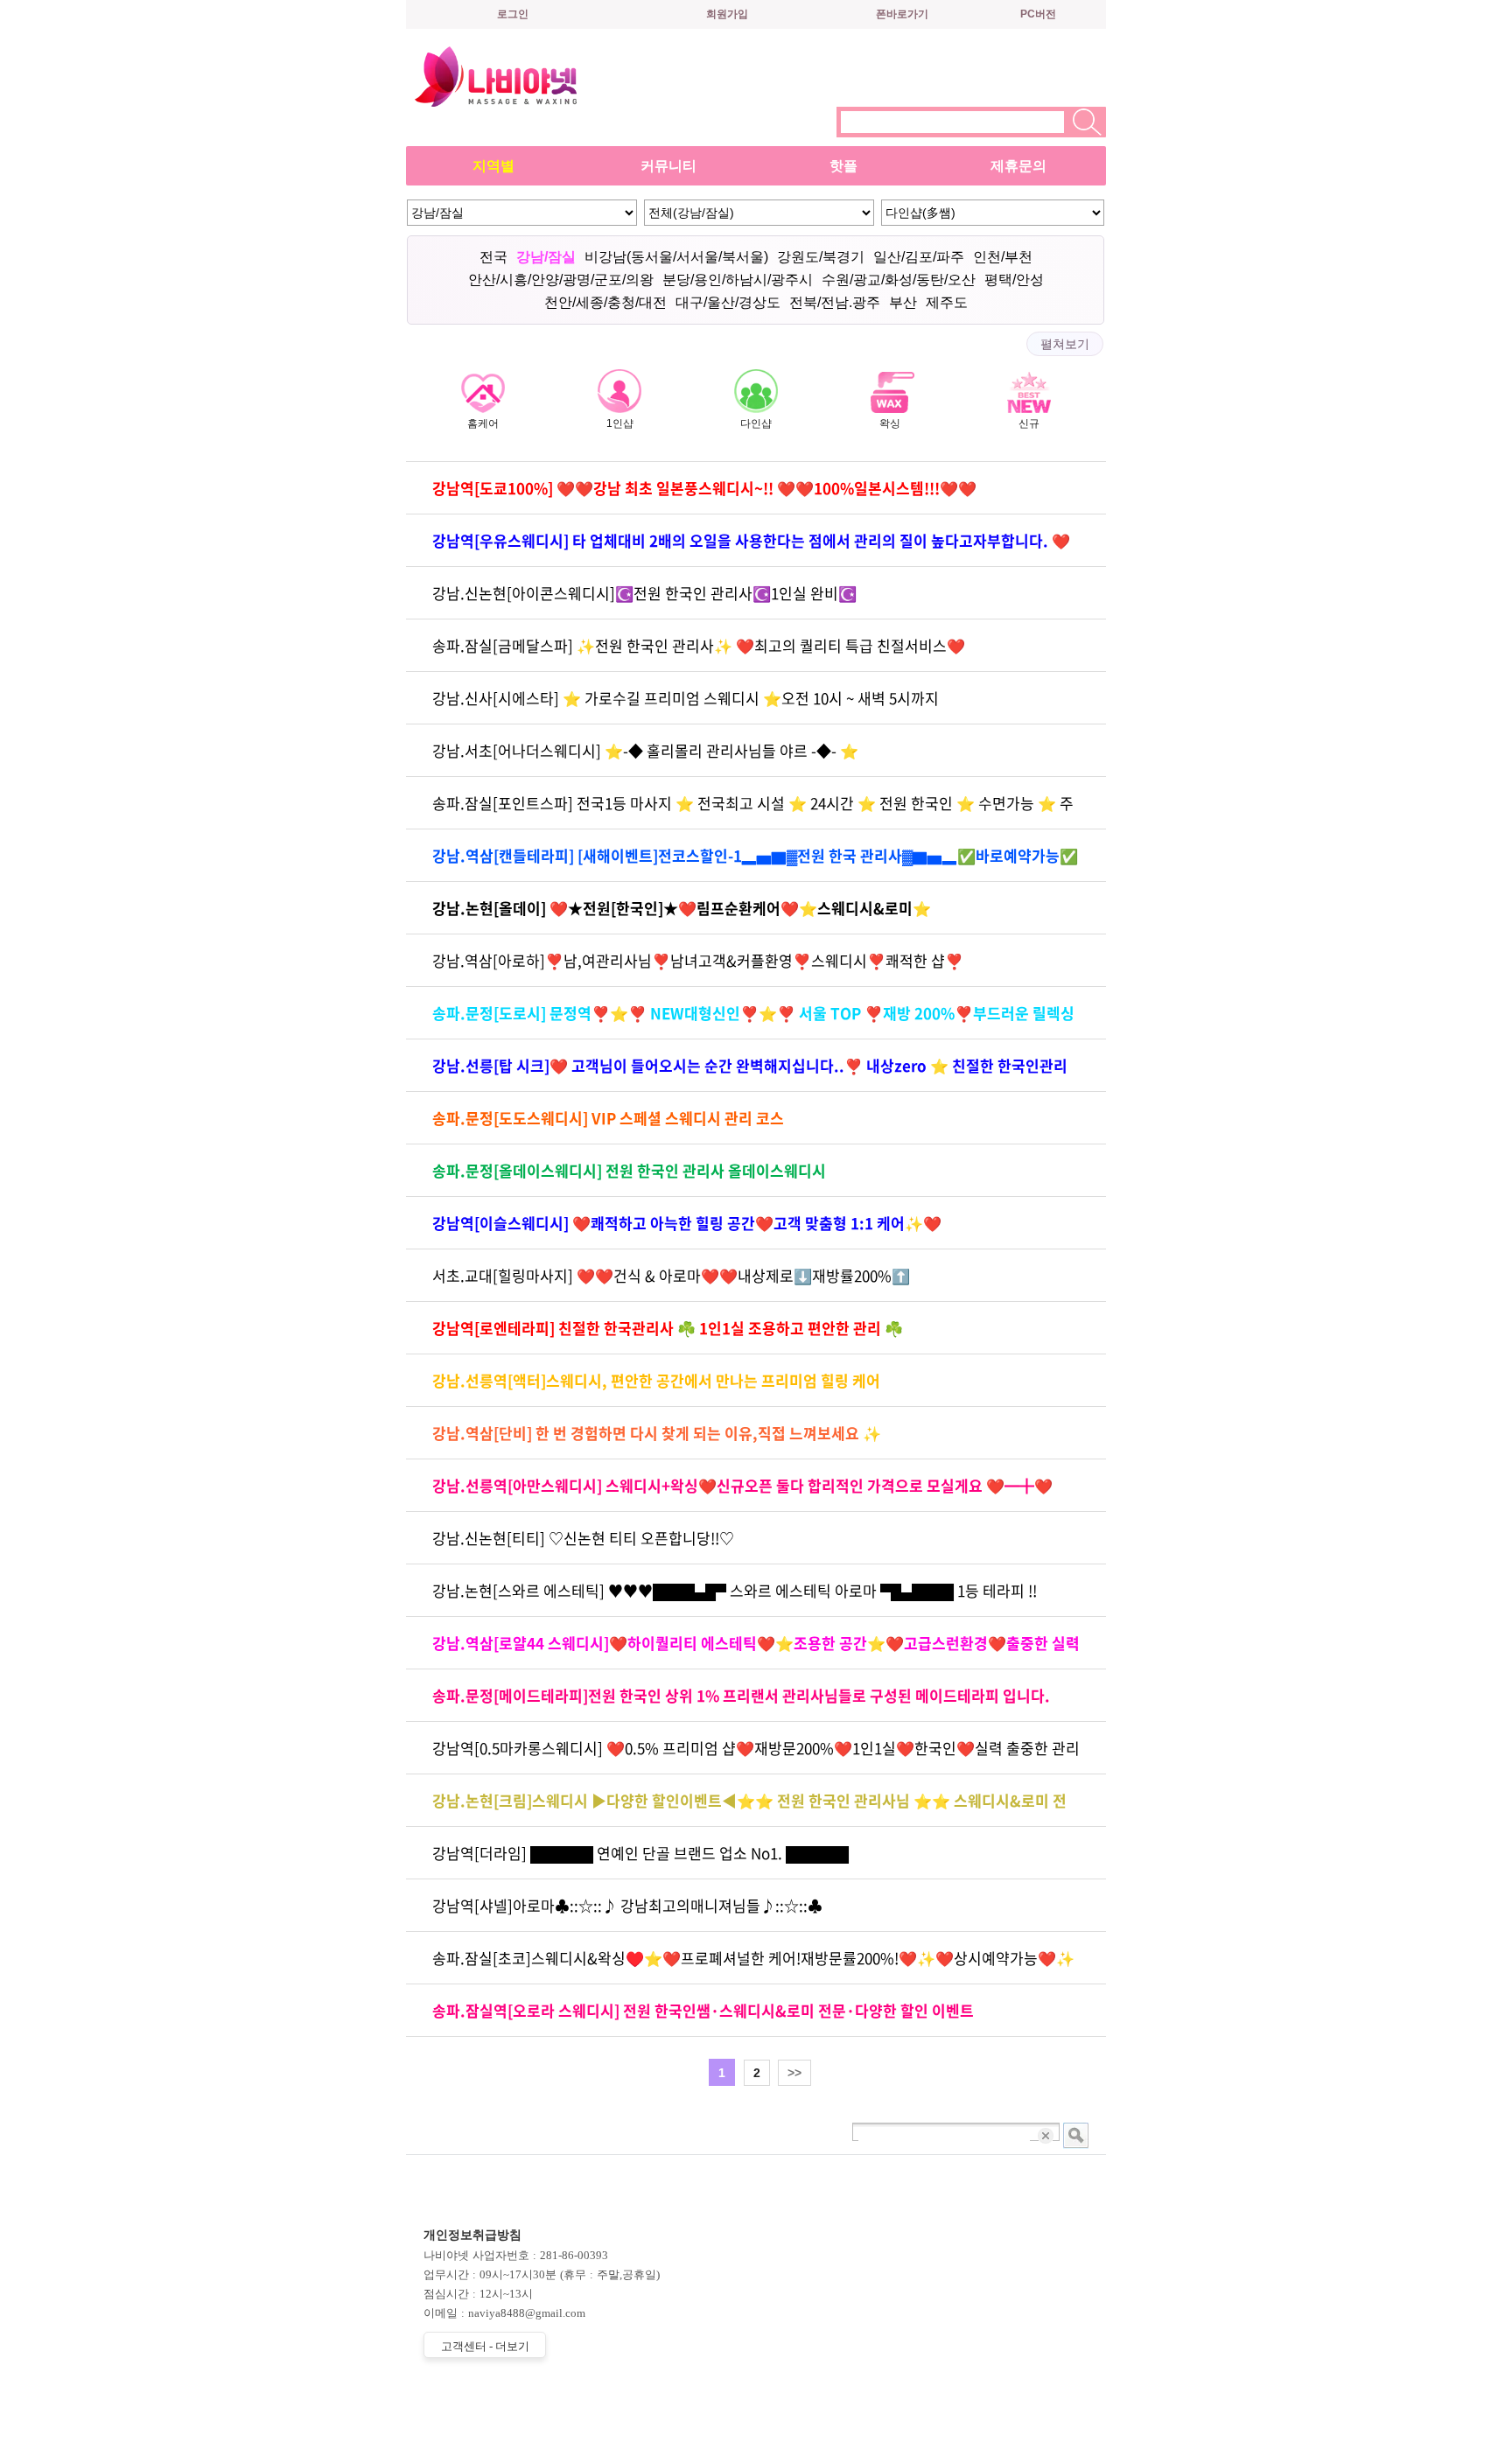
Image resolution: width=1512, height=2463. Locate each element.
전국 (493, 257)
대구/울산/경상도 (728, 302)
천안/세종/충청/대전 (605, 302)
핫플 (843, 166)
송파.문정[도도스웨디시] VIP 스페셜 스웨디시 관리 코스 (608, 1118)
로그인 (513, 14)
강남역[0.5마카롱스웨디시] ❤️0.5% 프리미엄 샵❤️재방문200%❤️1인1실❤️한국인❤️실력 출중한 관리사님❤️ (756, 1756)
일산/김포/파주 (919, 257)
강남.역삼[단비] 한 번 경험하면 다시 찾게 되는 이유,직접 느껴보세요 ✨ (657, 1433)
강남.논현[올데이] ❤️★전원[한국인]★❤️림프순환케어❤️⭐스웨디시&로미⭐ (682, 908)
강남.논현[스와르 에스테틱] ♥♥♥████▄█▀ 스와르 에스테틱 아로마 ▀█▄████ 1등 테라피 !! (735, 1590)
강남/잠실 (546, 257)
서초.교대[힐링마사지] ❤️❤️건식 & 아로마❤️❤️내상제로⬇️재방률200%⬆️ (671, 1275)
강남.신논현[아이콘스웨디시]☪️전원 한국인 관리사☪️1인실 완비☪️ (644, 593)
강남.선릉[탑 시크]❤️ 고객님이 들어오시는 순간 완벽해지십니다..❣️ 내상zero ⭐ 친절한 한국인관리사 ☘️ (750, 1073)
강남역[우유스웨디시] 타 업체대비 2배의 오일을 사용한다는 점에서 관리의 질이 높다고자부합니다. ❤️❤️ (751, 548)
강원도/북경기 (821, 257)
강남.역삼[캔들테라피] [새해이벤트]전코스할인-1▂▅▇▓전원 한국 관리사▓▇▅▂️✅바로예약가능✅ (755, 855)
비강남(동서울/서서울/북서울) (676, 257)
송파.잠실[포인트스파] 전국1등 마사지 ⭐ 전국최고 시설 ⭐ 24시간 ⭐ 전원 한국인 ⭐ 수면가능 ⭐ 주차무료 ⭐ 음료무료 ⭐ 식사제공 (753, 811)
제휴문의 (1018, 166)
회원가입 (727, 14)
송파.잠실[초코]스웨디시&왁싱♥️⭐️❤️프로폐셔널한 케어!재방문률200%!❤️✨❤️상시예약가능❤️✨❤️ (753, 1966)
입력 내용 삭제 (1047, 2135)
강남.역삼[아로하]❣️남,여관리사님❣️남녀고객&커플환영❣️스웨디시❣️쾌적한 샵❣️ (698, 960)
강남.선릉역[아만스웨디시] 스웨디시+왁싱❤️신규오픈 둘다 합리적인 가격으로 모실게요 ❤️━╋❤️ (742, 1485)
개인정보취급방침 (472, 2235)
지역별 (493, 166)
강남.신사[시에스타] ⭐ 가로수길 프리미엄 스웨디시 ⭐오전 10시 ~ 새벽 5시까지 (686, 698)
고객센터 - (485, 2346)
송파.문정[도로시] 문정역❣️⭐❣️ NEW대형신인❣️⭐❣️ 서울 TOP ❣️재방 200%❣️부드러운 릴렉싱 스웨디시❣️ (753, 1021)
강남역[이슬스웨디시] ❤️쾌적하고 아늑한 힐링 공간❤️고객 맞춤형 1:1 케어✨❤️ (687, 1223)
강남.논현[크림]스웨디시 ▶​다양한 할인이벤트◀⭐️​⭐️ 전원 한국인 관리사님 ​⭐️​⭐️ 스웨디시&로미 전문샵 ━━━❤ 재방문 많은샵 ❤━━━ (749, 1808)
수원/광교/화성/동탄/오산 (899, 280)
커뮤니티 (668, 166)
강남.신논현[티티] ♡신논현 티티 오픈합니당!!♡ (583, 1538)
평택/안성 (1014, 280)
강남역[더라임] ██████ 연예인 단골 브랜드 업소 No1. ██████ (640, 1853)
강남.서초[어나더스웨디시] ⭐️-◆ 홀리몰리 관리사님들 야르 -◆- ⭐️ (645, 750)
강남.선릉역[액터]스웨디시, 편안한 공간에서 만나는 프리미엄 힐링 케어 (656, 1380)
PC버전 (1038, 14)
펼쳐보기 (1065, 344)
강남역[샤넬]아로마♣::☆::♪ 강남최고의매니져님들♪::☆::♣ (627, 1905)
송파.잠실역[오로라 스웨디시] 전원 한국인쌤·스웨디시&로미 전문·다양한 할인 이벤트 (703, 2010)
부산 (903, 302)
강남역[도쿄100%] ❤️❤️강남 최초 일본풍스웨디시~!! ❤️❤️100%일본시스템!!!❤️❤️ (704, 488)
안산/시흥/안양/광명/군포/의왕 (561, 280)
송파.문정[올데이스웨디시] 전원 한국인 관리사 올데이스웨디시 (629, 1170)
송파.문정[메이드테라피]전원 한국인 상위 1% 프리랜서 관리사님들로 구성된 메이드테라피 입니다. (741, 1695)
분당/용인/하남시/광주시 (738, 280)
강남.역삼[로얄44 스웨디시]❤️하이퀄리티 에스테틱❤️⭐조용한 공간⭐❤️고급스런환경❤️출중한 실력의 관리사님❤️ (756, 1651)
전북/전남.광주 (835, 302)
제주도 (947, 302)
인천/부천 (1003, 257)
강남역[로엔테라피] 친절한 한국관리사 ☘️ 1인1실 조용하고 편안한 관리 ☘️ (668, 1328)
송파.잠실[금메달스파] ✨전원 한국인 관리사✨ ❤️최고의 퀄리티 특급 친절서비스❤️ (699, 645)
